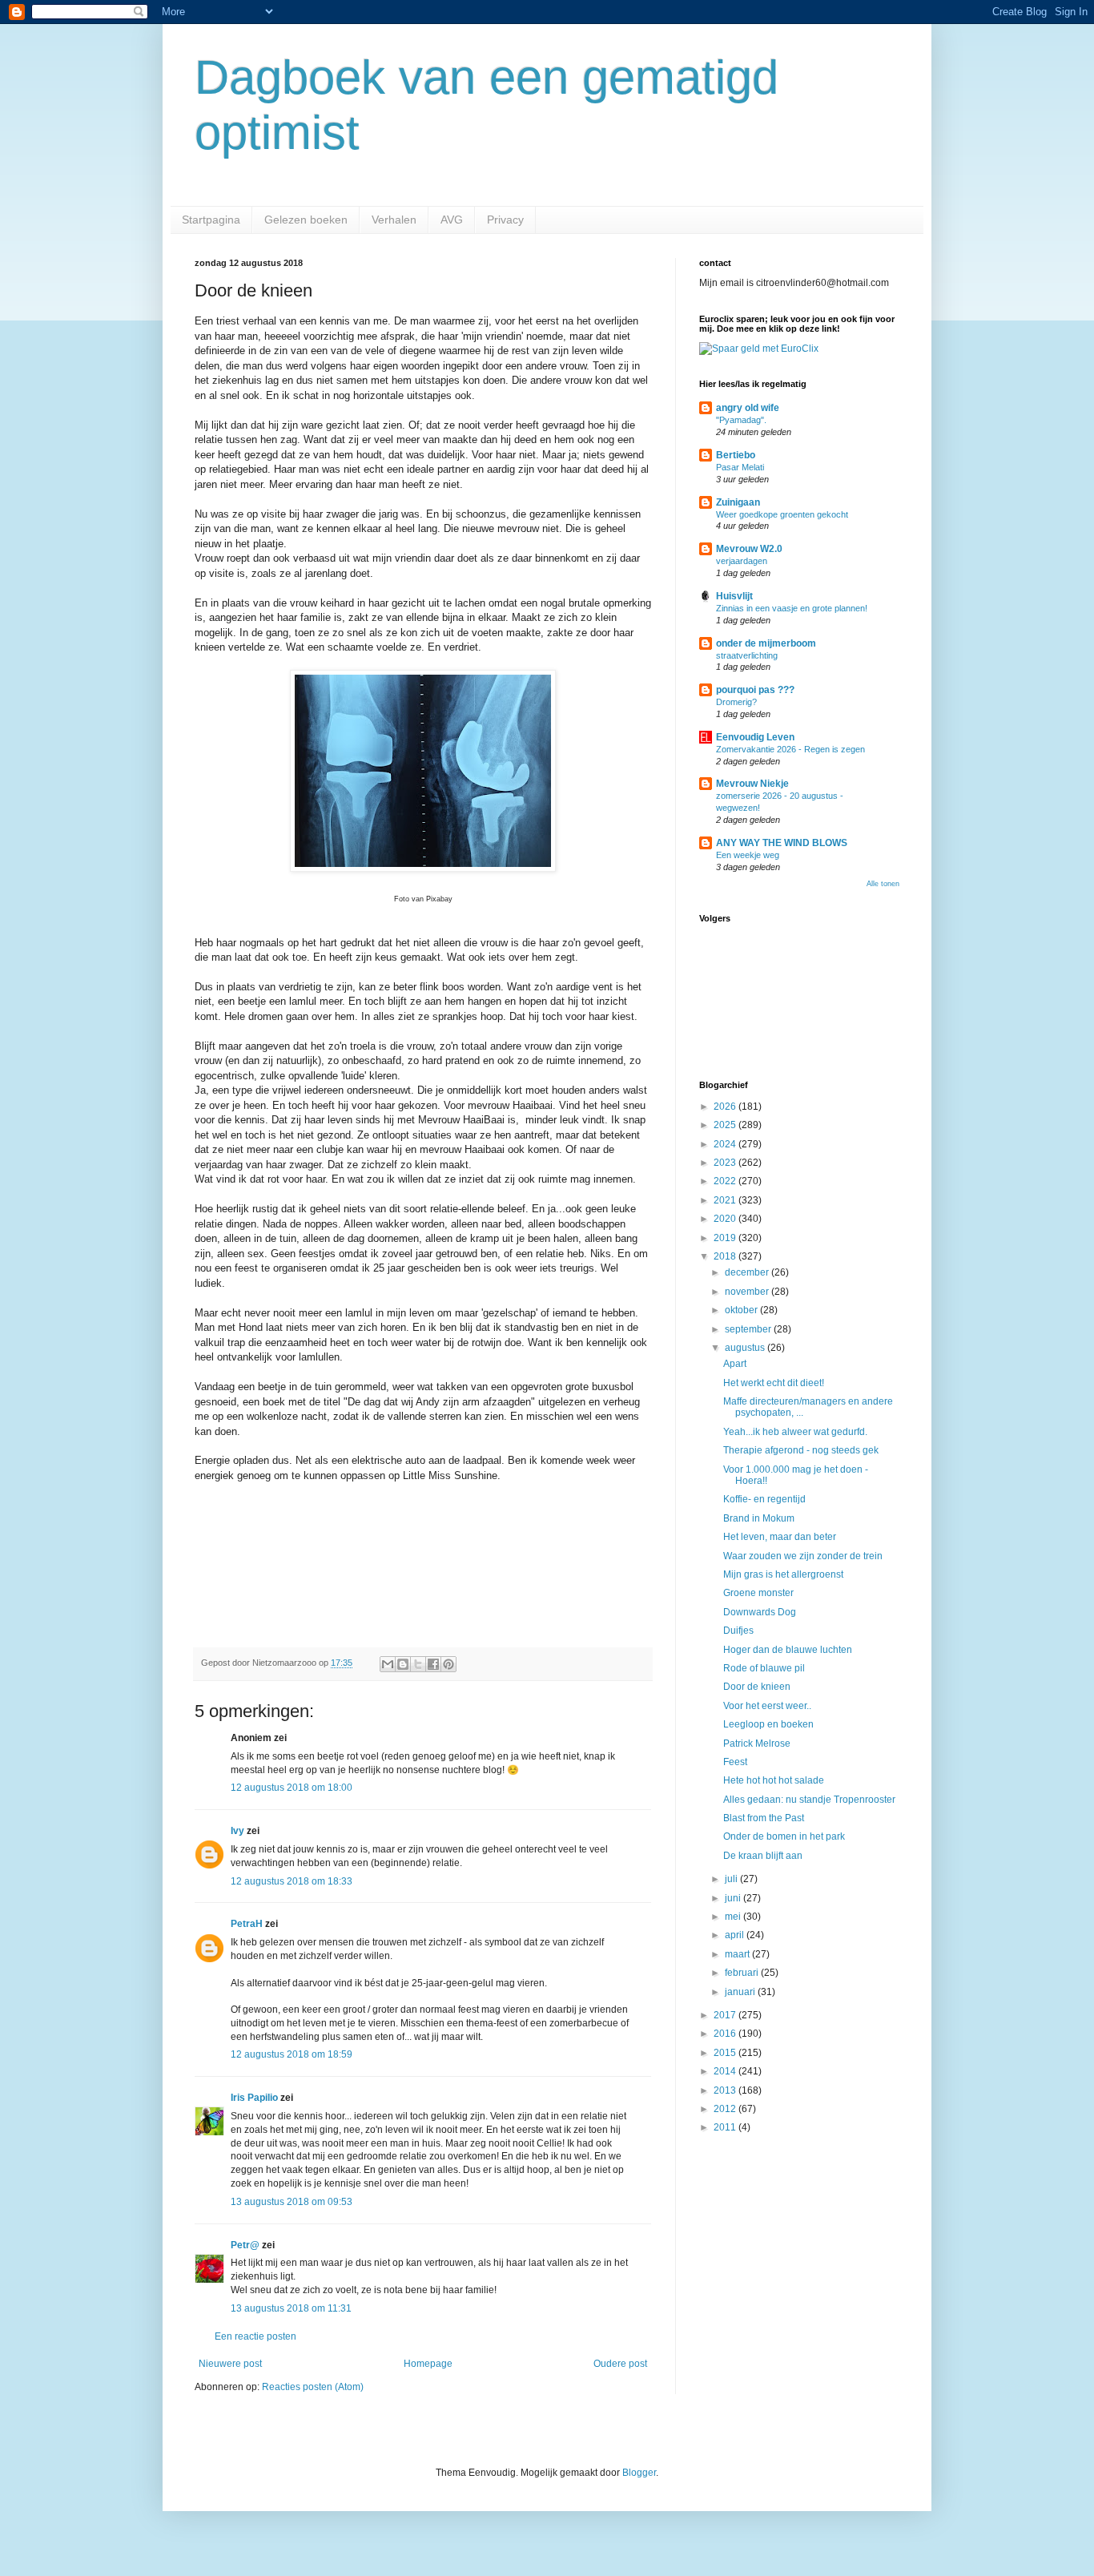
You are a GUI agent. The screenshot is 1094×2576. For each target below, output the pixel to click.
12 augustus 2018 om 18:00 (292, 1788)
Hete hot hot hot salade (774, 1780)
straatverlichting (747, 655)
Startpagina (211, 220)
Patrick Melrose (757, 1744)
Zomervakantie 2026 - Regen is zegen (790, 749)
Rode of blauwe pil (764, 1668)
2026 (726, 1107)
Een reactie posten (255, 2336)
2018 (726, 1256)
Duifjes (738, 1631)
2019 (726, 1238)
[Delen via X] (418, 1664)
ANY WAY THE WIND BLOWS (782, 843)
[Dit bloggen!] (403, 1664)
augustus (746, 1348)
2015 (726, 2053)
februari (743, 1973)
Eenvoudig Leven (755, 737)
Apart (735, 1364)
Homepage (428, 2364)
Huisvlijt (734, 596)
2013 (726, 2090)
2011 (726, 2127)
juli (732, 1879)
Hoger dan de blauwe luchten (788, 1650)
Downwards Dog (760, 1612)
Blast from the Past (764, 1818)
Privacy (505, 220)
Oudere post (620, 2364)
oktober (742, 1310)
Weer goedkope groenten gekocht (782, 514)
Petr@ (245, 2245)
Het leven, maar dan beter (780, 1537)
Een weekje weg (748, 855)
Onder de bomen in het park (784, 1836)
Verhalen (394, 220)
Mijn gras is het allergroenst (783, 1574)
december (748, 1272)
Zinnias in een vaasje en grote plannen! (792, 608)
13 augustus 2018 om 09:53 (292, 2202)
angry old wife (748, 408)
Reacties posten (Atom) (313, 2387)
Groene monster (758, 1593)
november (748, 1292)
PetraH (247, 1924)
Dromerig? (736, 702)
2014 (726, 2071)
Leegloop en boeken (768, 1724)
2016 (726, 2034)
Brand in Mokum (759, 1518)
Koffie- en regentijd (764, 1499)
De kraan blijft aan (763, 1856)
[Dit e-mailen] (388, 1664)
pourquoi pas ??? (755, 690)
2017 (726, 2015)
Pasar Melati (740, 467)
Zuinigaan (738, 502)
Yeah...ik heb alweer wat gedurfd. (795, 1432)
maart (738, 1954)
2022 (726, 1181)
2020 (726, 1219)
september (749, 1329)
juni (734, 1898)
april (736, 1935)
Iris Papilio (254, 2098)
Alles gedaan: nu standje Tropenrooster (809, 1800)
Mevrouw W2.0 (749, 549)
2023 (726, 1163)
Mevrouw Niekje (752, 784)
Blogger (639, 2473)
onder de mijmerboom (766, 643)
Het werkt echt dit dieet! (774, 1383)
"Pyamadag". (741, 420)
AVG (452, 220)
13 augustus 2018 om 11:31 (291, 2308)
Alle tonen (883, 884)
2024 (726, 1144)
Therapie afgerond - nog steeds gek (801, 1450)
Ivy (237, 1831)
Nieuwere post (230, 2364)
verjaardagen (742, 561)
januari (741, 1992)
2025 (726, 1125)
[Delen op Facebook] (433, 1664)
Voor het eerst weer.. (767, 1706)
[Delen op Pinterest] (448, 1664)
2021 (726, 1200)
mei (734, 1917)
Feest (735, 1762)
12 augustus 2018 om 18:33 (292, 1881)
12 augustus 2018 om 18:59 (292, 2054)
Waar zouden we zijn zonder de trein (803, 1556)
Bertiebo (736, 455)
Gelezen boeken (306, 220)
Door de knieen (757, 1687)
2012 (726, 2109)
